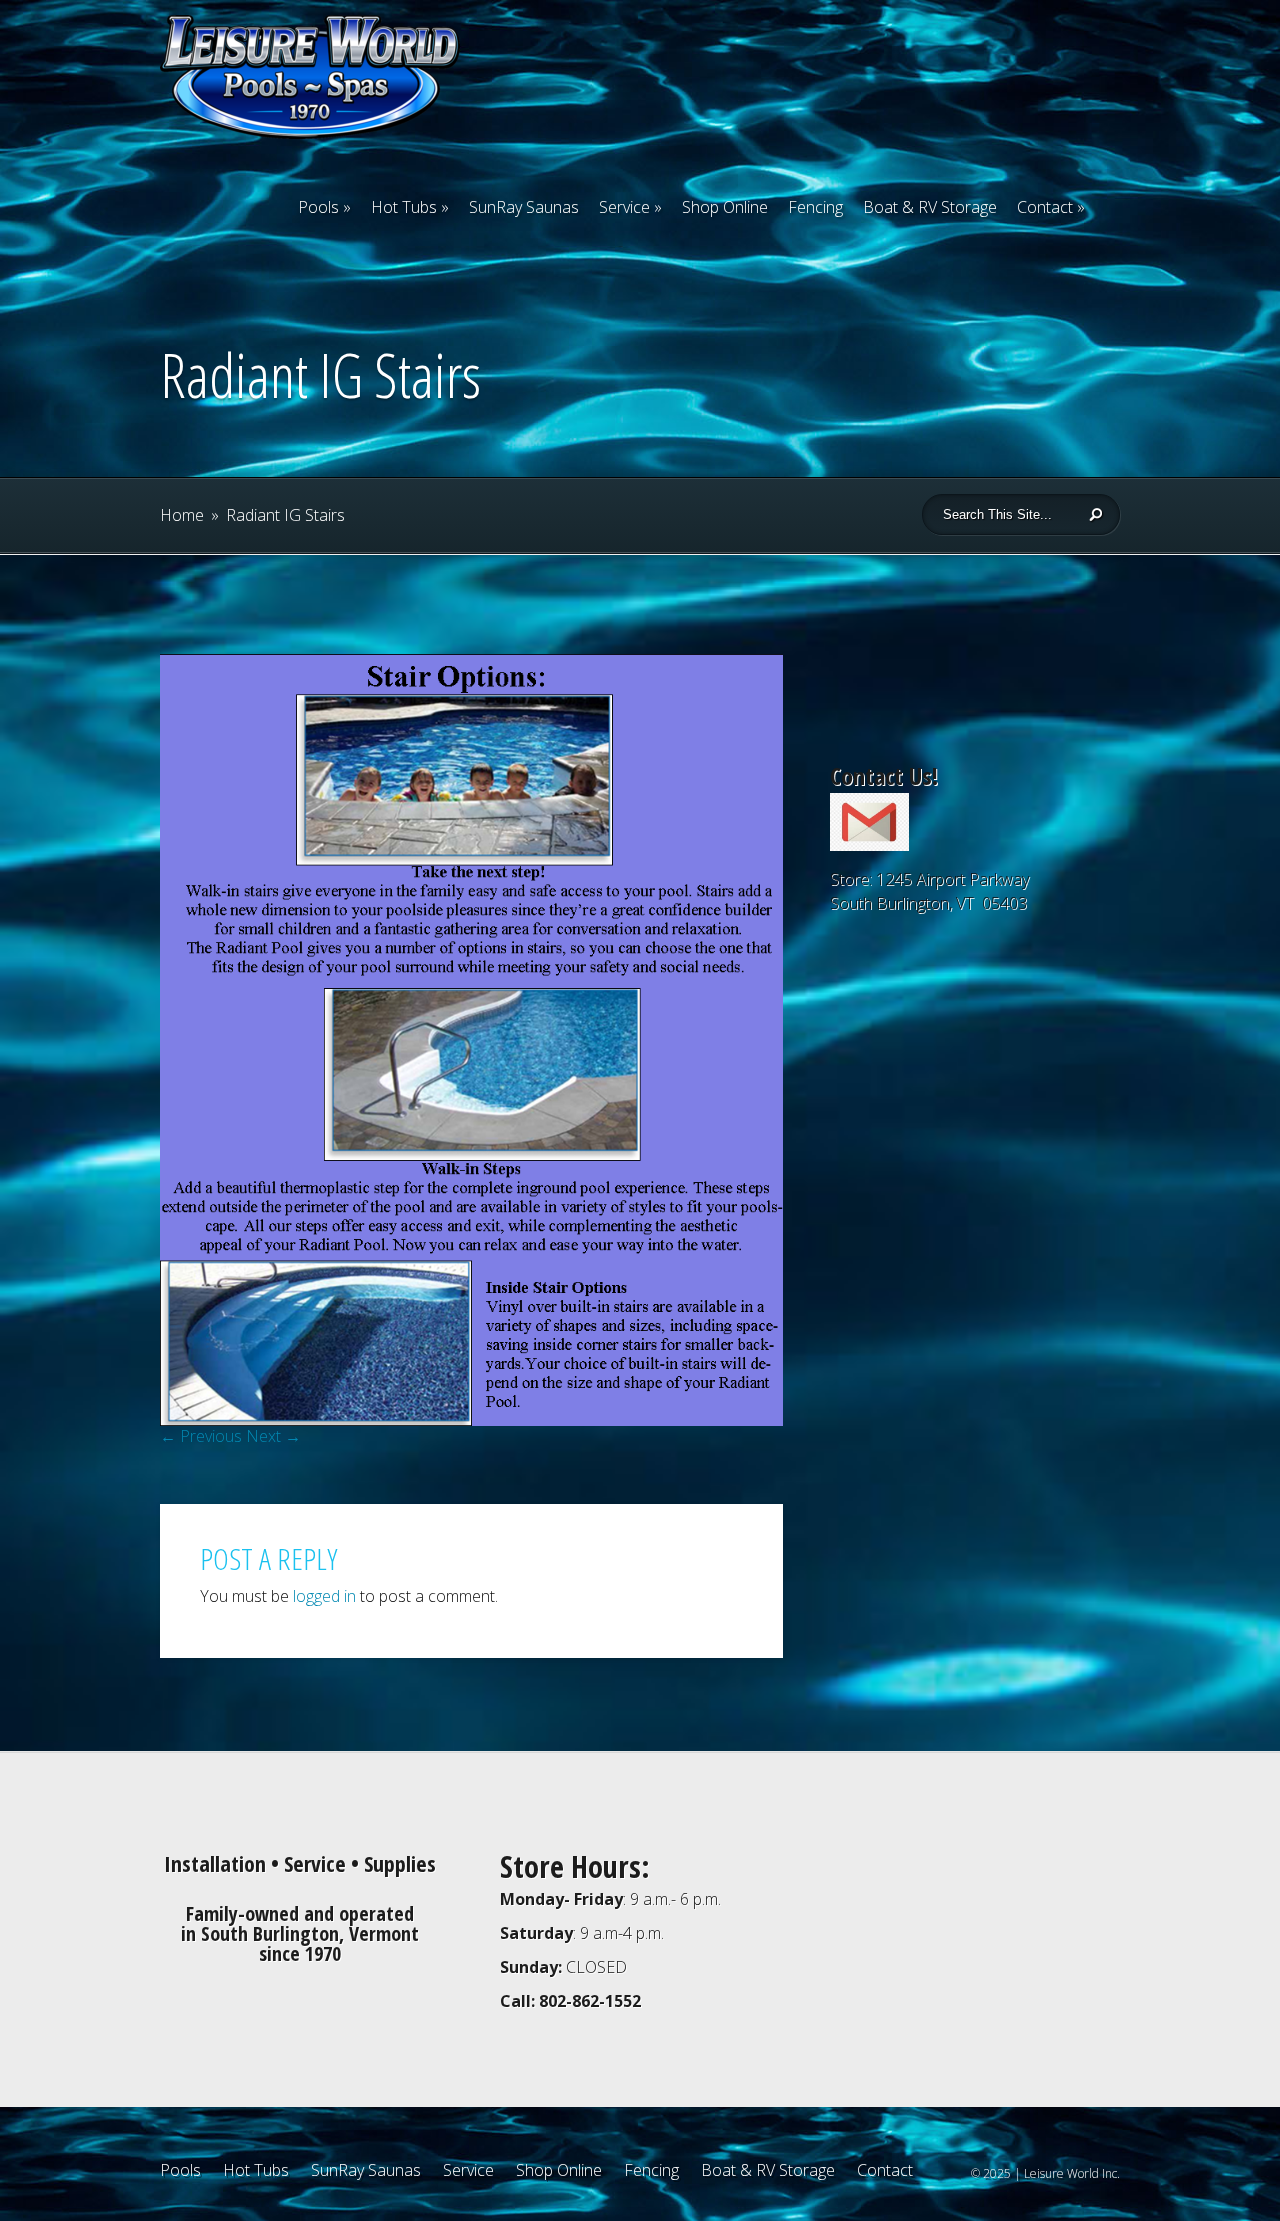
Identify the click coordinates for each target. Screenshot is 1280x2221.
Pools (318, 207)
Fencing (815, 207)
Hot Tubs (404, 207)
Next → (273, 1436)
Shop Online (725, 207)
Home (182, 515)
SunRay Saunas (524, 207)
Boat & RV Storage (930, 207)
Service (624, 207)
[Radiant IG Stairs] (471, 1420)
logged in (324, 1596)
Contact (1045, 207)
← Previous (201, 1436)
